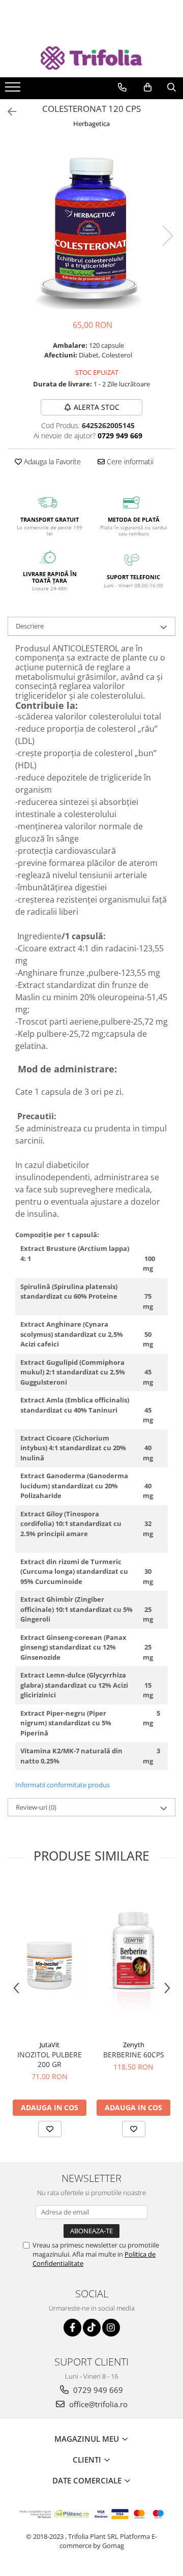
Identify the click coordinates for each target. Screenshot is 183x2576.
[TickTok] (92, 2328)
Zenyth (134, 2045)
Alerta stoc (97, 407)
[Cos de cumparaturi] (148, 87)
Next (167, 236)
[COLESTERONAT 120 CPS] (91, 225)
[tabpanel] (91, 225)
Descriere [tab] (30, 626)
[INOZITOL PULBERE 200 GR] (50, 1958)
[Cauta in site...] (172, 87)
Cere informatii (129, 461)
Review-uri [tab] (36, 1807)
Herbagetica (91, 124)
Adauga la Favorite (51, 461)
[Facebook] (72, 2328)
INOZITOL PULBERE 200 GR (50, 2059)
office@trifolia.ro (97, 2404)
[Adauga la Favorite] (50, 2129)
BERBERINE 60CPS (134, 2055)
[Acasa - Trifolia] (91, 58)
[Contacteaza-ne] (122, 87)
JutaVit (50, 2045)
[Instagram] (111, 2328)
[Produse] (14, 90)
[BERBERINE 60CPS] (133, 1958)
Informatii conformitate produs (63, 1785)
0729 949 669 (97, 2390)
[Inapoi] (8, 112)
